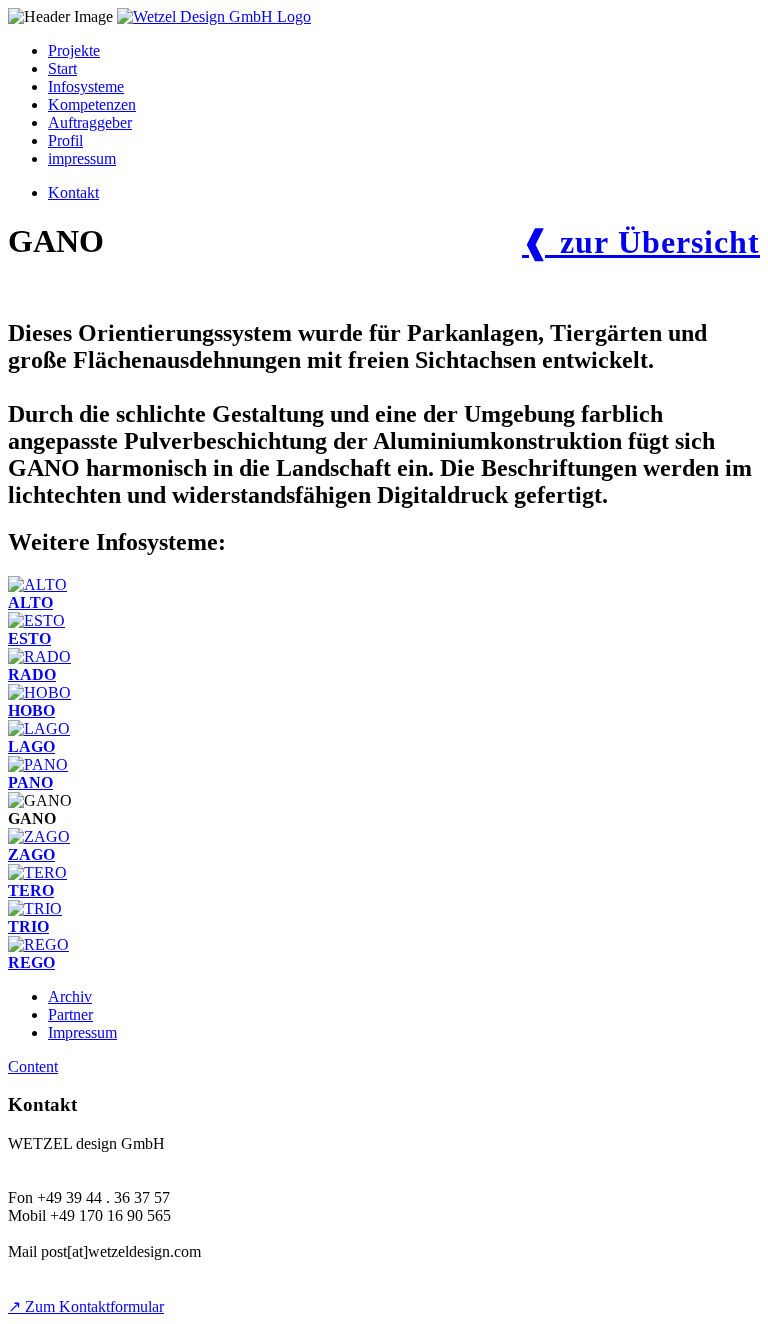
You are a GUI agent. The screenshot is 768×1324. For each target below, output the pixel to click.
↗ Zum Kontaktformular (86, 1306)
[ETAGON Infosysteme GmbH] (214, 16)
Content (33, 1066)
